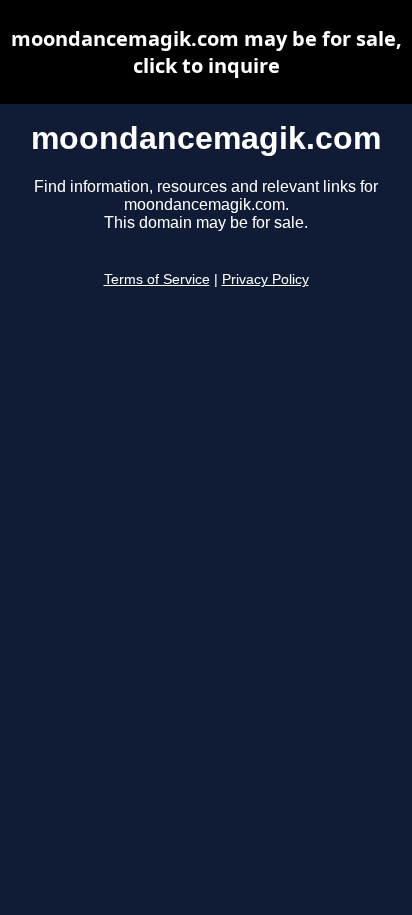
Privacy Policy (265, 279)
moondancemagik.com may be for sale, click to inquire (206, 52)
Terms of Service (157, 279)
